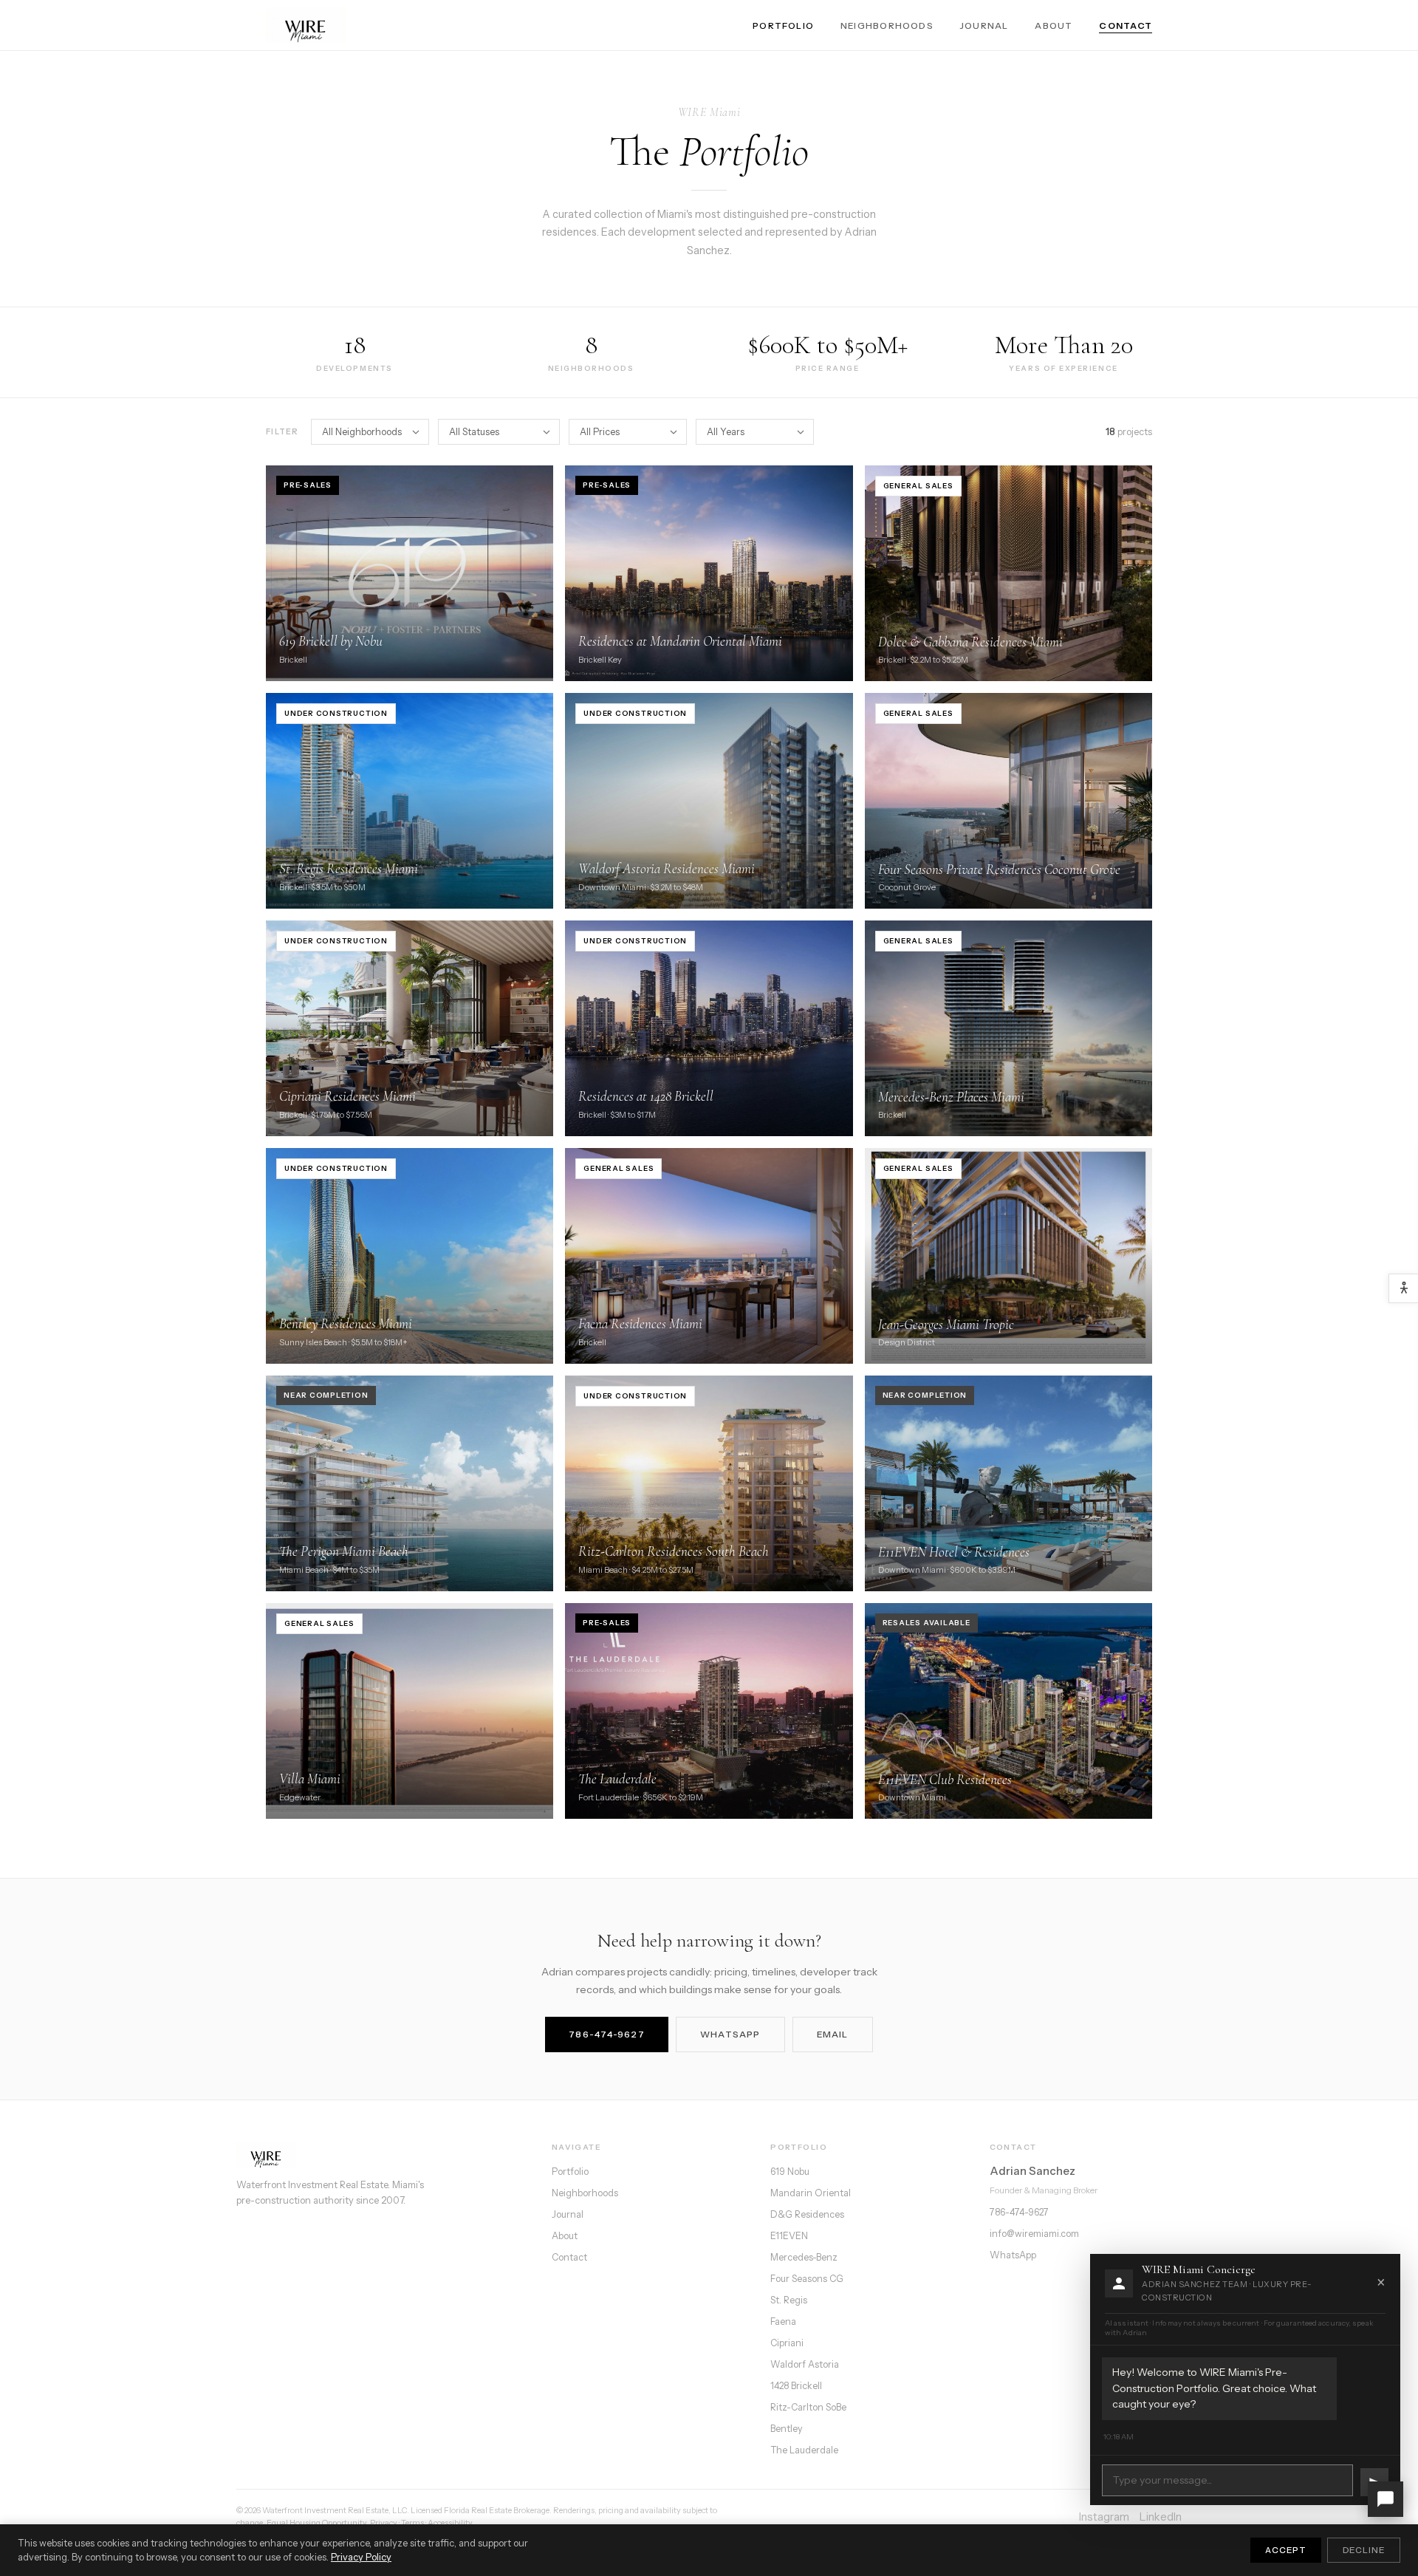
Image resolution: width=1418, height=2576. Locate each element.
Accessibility (450, 2523)
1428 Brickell (796, 2386)
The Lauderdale (804, 2450)
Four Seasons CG (807, 2279)
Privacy (384, 2523)
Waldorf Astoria (805, 2364)
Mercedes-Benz (804, 2257)
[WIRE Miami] (381, 2155)
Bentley (787, 2429)
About (1054, 25)
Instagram (1104, 2517)
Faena (783, 2322)
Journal (984, 25)
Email (833, 2034)
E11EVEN (789, 2236)
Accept (1286, 2550)
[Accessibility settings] (1403, 1288)
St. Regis (789, 2300)
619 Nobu (790, 2172)
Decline (1364, 2550)
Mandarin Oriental (811, 2193)
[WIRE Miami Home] (306, 25)
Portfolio (783, 25)
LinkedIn (1161, 2517)
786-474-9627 (607, 2034)
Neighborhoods (887, 25)
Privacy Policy (361, 2557)
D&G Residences (807, 2214)
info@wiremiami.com (1034, 2234)
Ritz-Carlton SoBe (808, 2407)
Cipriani (787, 2343)
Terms (412, 2523)
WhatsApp (730, 2034)
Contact (1126, 25)
